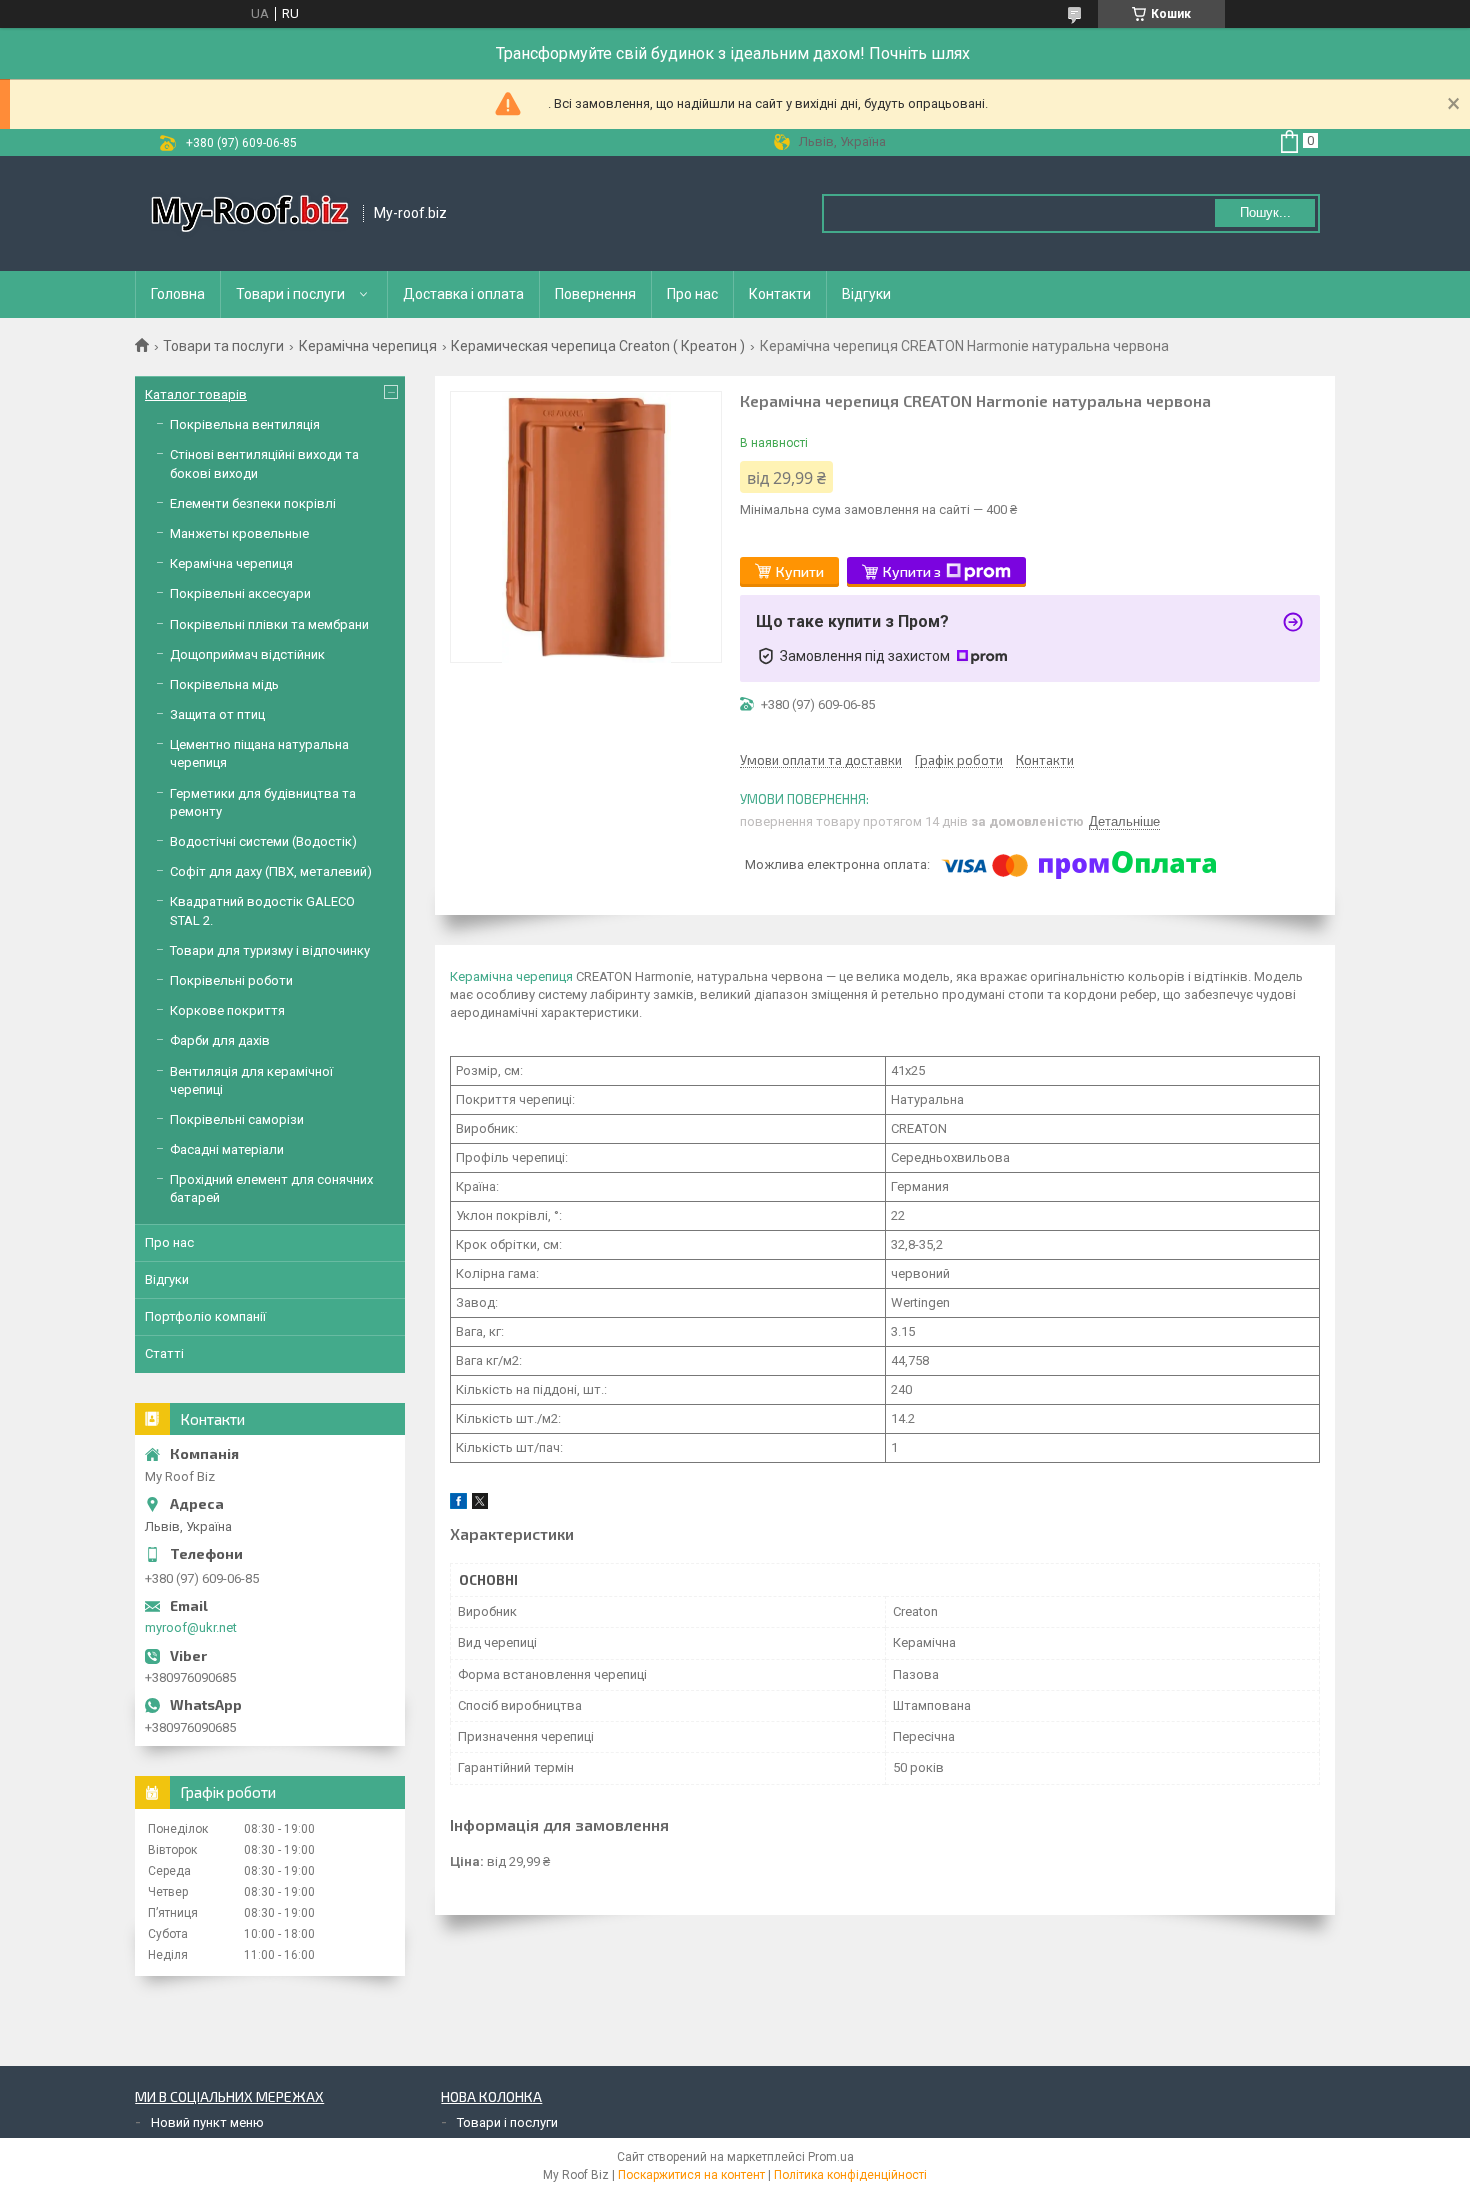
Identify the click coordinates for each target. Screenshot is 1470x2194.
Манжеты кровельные (239, 533)
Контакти (780, 294)
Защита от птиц (217, 714)
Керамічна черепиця (368, 346)
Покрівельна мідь (224, 684)
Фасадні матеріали (227, 1149)
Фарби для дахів (220, 1040)
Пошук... (1265, 212)
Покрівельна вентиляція (245, 424)
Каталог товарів (196, 394)
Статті (164, 1353)
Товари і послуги (290, 294)
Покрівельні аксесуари (240, 593)
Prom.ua (831, 2157)
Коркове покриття (227, 1010)
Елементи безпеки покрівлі (253, 503)
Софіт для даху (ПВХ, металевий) (271, 871)
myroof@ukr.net (191, 1627)
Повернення (595, 294)
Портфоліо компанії (205, 1316)
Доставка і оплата (463, 294)
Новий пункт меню (207, 2122)
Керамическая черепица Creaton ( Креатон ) (598, 346)
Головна (178, 294)
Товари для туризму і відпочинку (270, 950)
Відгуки (866, 294)
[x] (480, 1504)
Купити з (912, 571)
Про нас (692, 294)
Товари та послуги (223, 346)
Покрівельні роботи (231, 980)
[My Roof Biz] (250, 213)
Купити (800, 571)
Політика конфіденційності (850, 2175)
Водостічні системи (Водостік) (263, 841)
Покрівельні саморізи (237, 1119)
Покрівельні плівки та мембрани (269, 624)
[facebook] (458, 1504)
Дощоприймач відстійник (247, 654)
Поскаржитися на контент (691, 2175)
